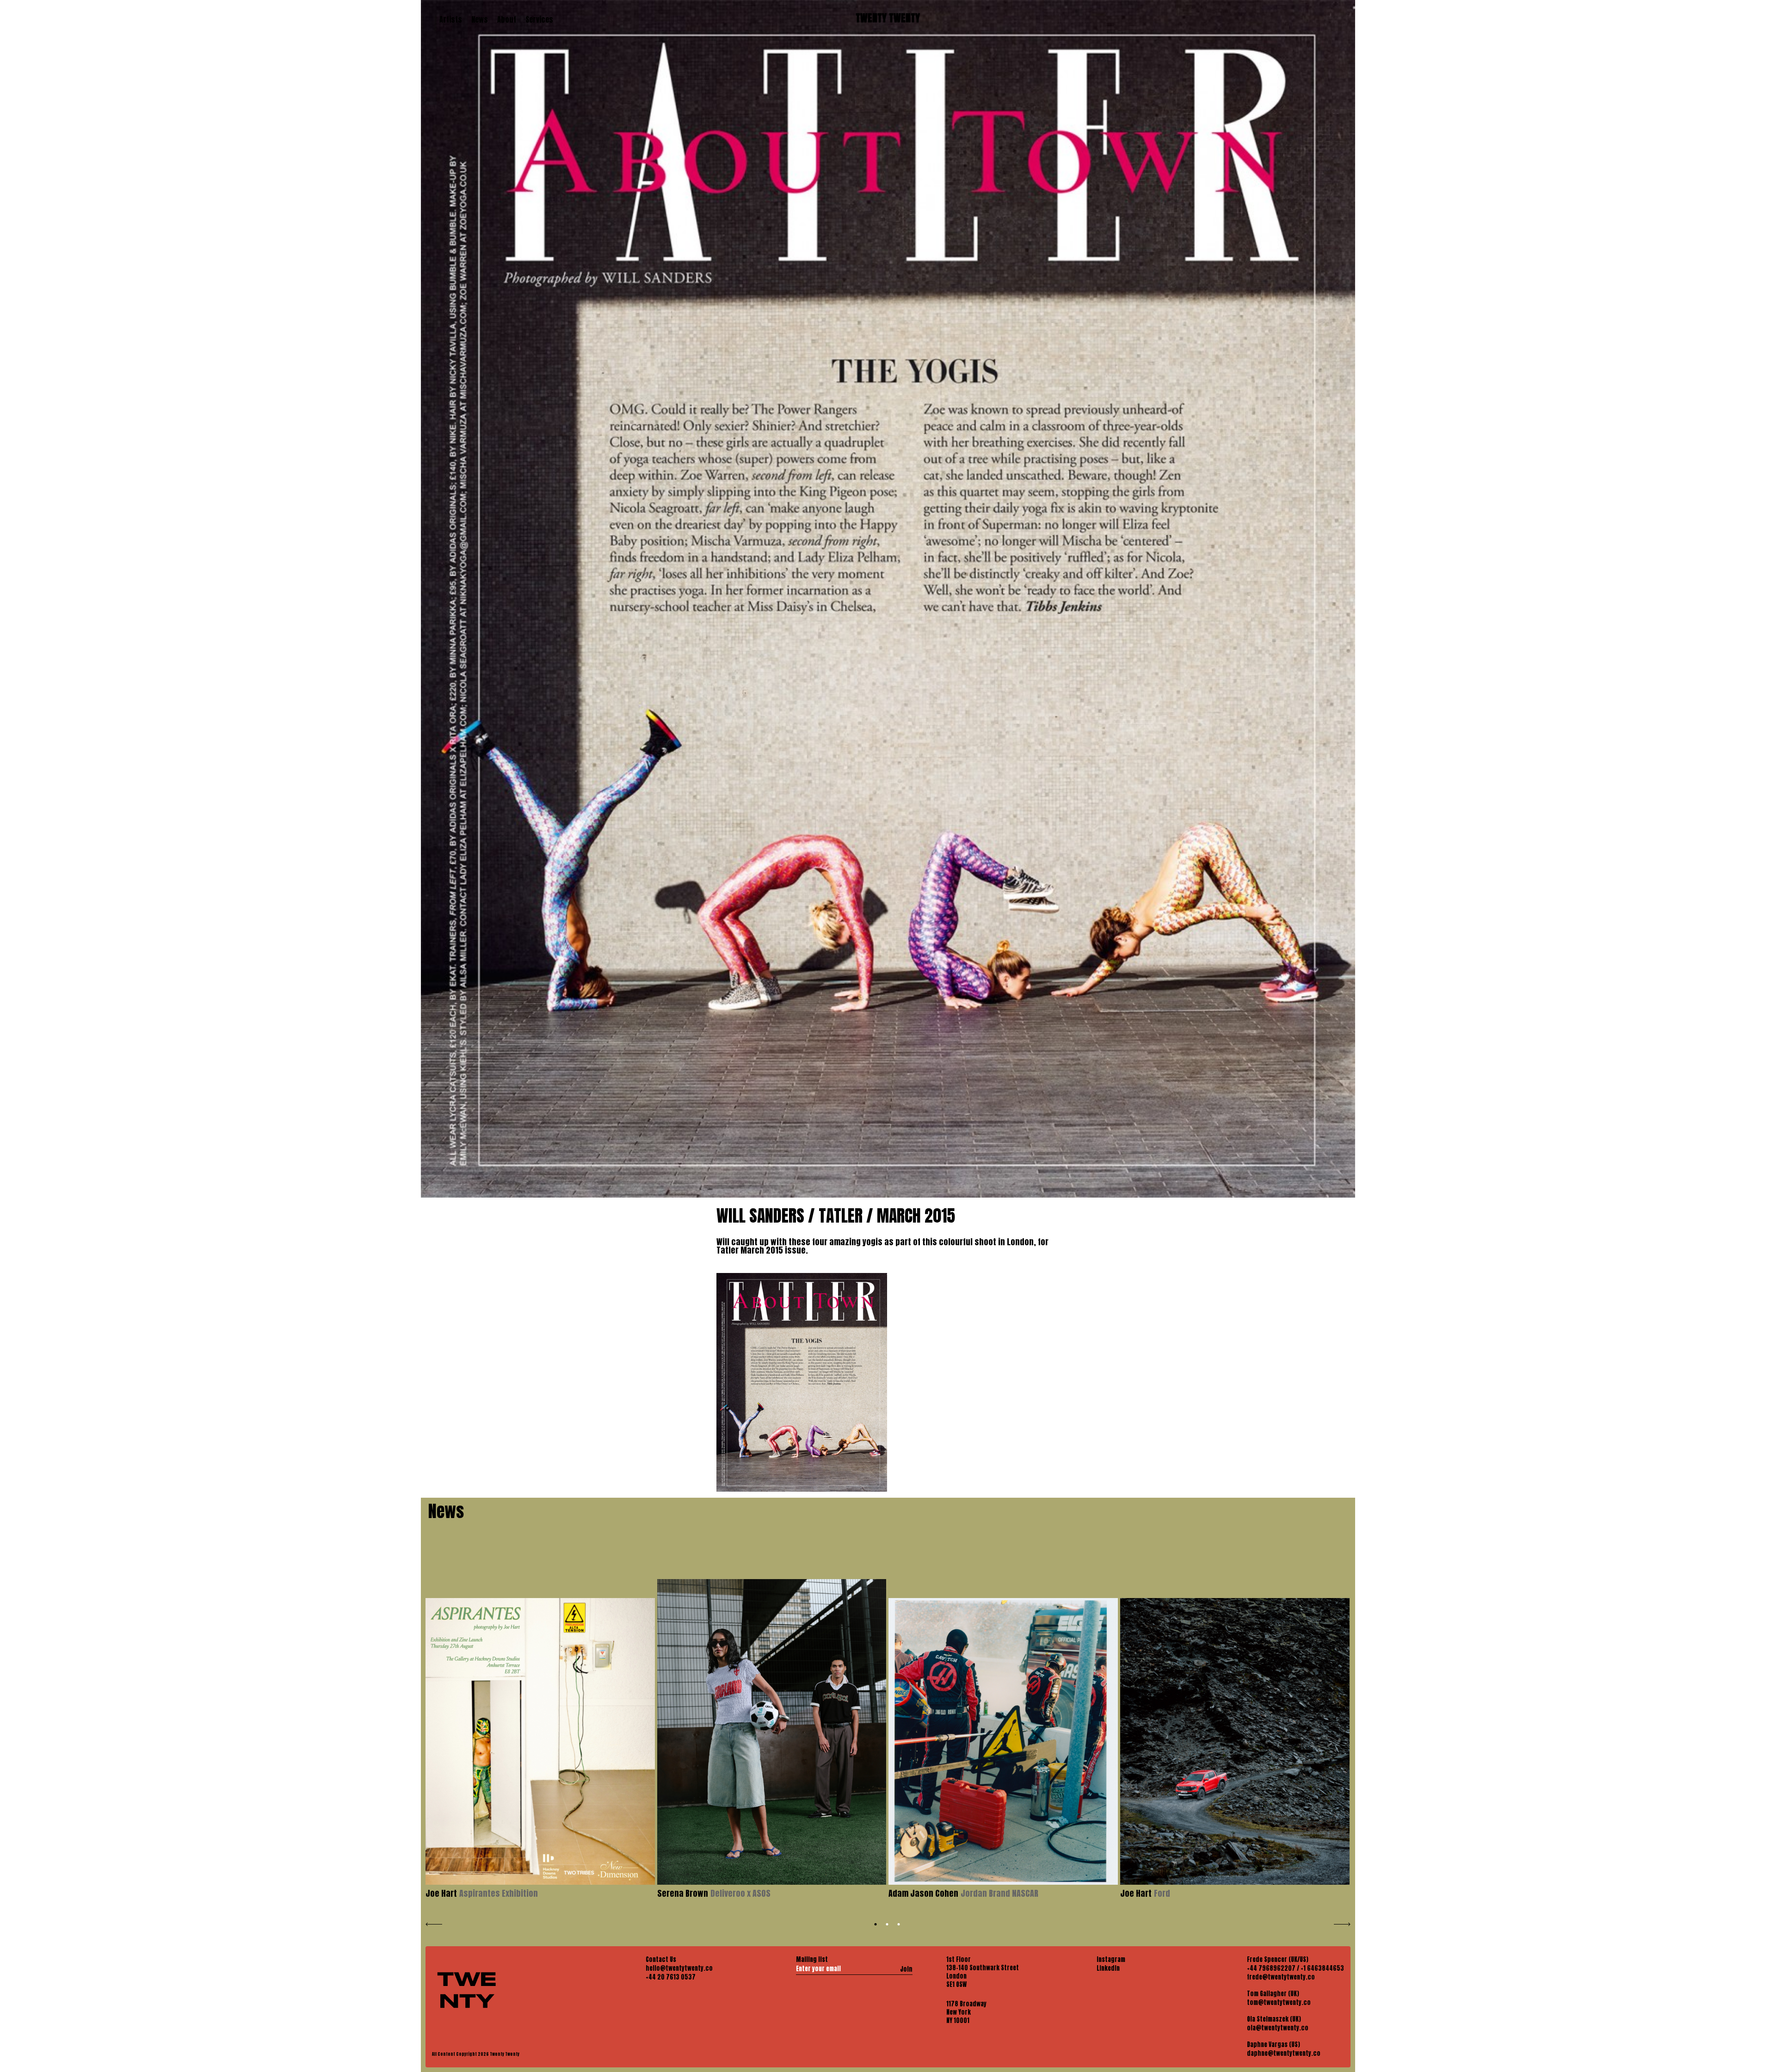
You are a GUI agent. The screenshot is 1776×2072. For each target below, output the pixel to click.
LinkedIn (1108, 1968)
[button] (876, 1924)
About (507, 19)
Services (539, 19)
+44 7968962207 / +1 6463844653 (1295, 1968)
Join (906, 1969)
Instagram (1111, 1960)
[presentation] (434, 1923)
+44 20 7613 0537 (671, 1977)
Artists (451, 19)
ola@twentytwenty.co (1278, 2028)
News (480, 19)
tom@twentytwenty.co (1279, 2003)
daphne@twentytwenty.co (1284, 2054)
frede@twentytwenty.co (1281, 1977)
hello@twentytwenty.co (679, 1968)
